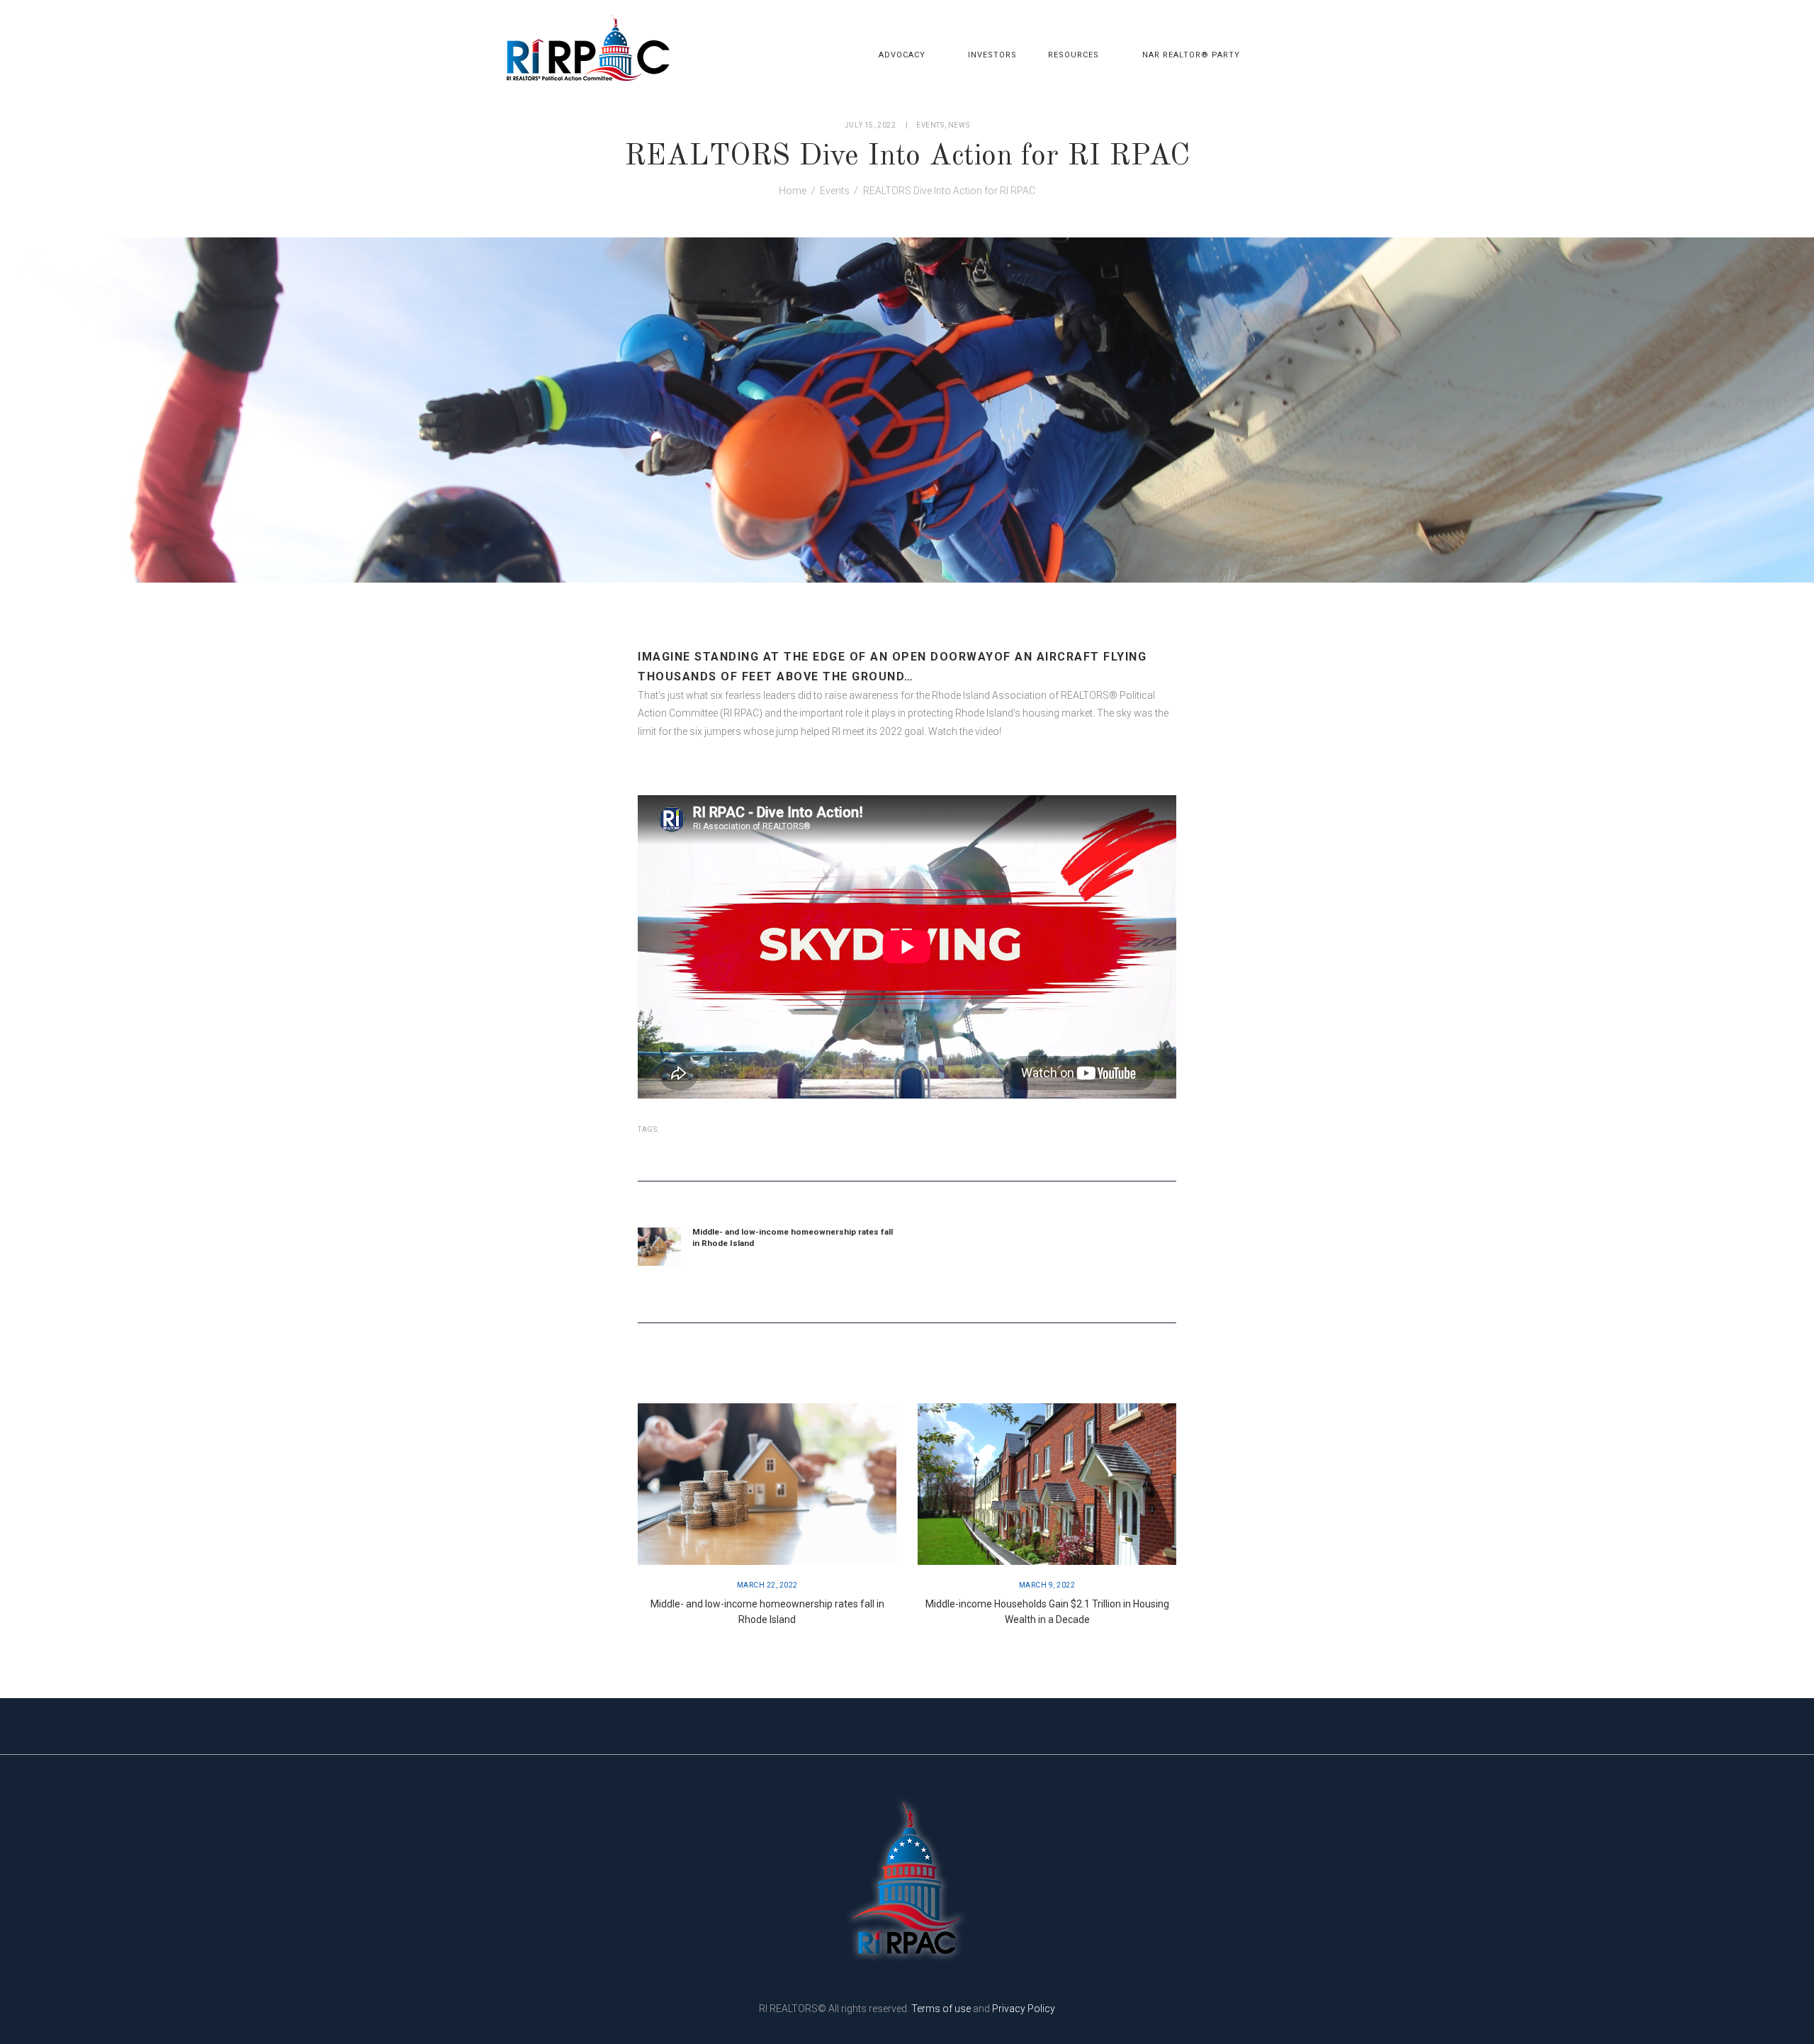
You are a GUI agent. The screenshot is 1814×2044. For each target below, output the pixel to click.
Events (930, 125)
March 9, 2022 (1047, 1585)
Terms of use (941, 2009)
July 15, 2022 (871, 125)
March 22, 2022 (767, 1585)
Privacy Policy (1024, 2009)
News (959, 125)
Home (793, 191)
